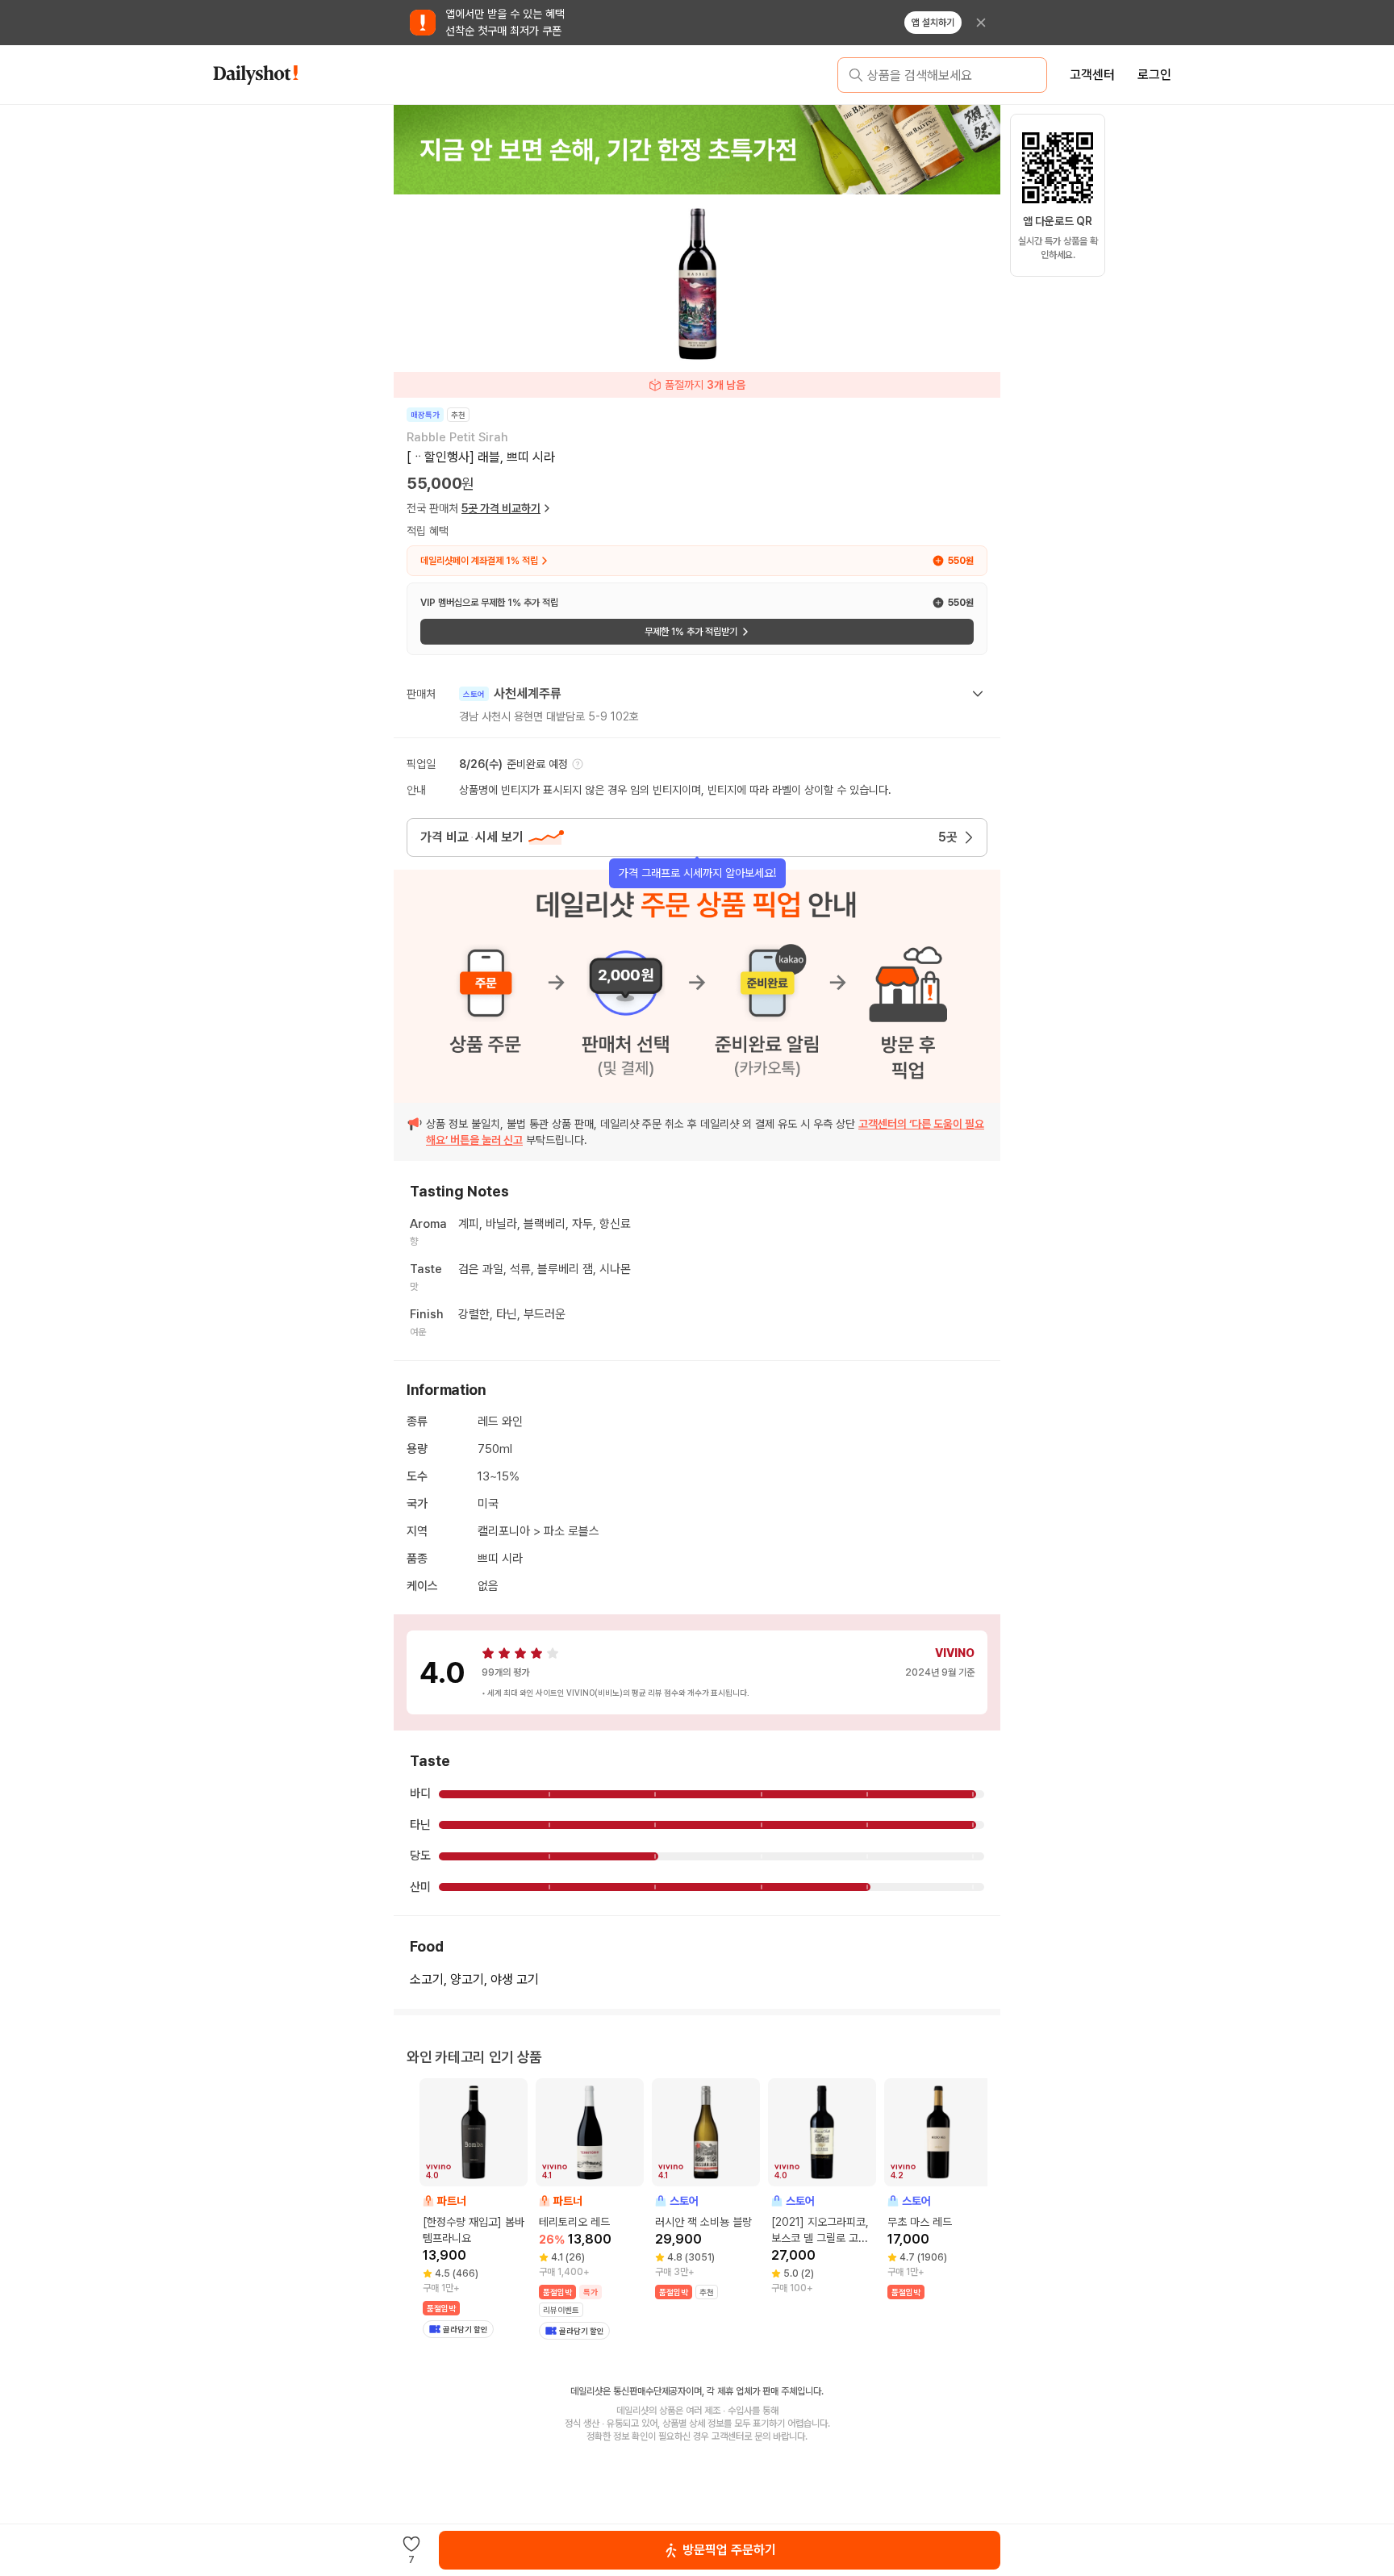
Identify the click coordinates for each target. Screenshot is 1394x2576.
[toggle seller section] (978, 694)
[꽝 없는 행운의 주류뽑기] (697, 149)
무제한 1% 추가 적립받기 (691, 632)
